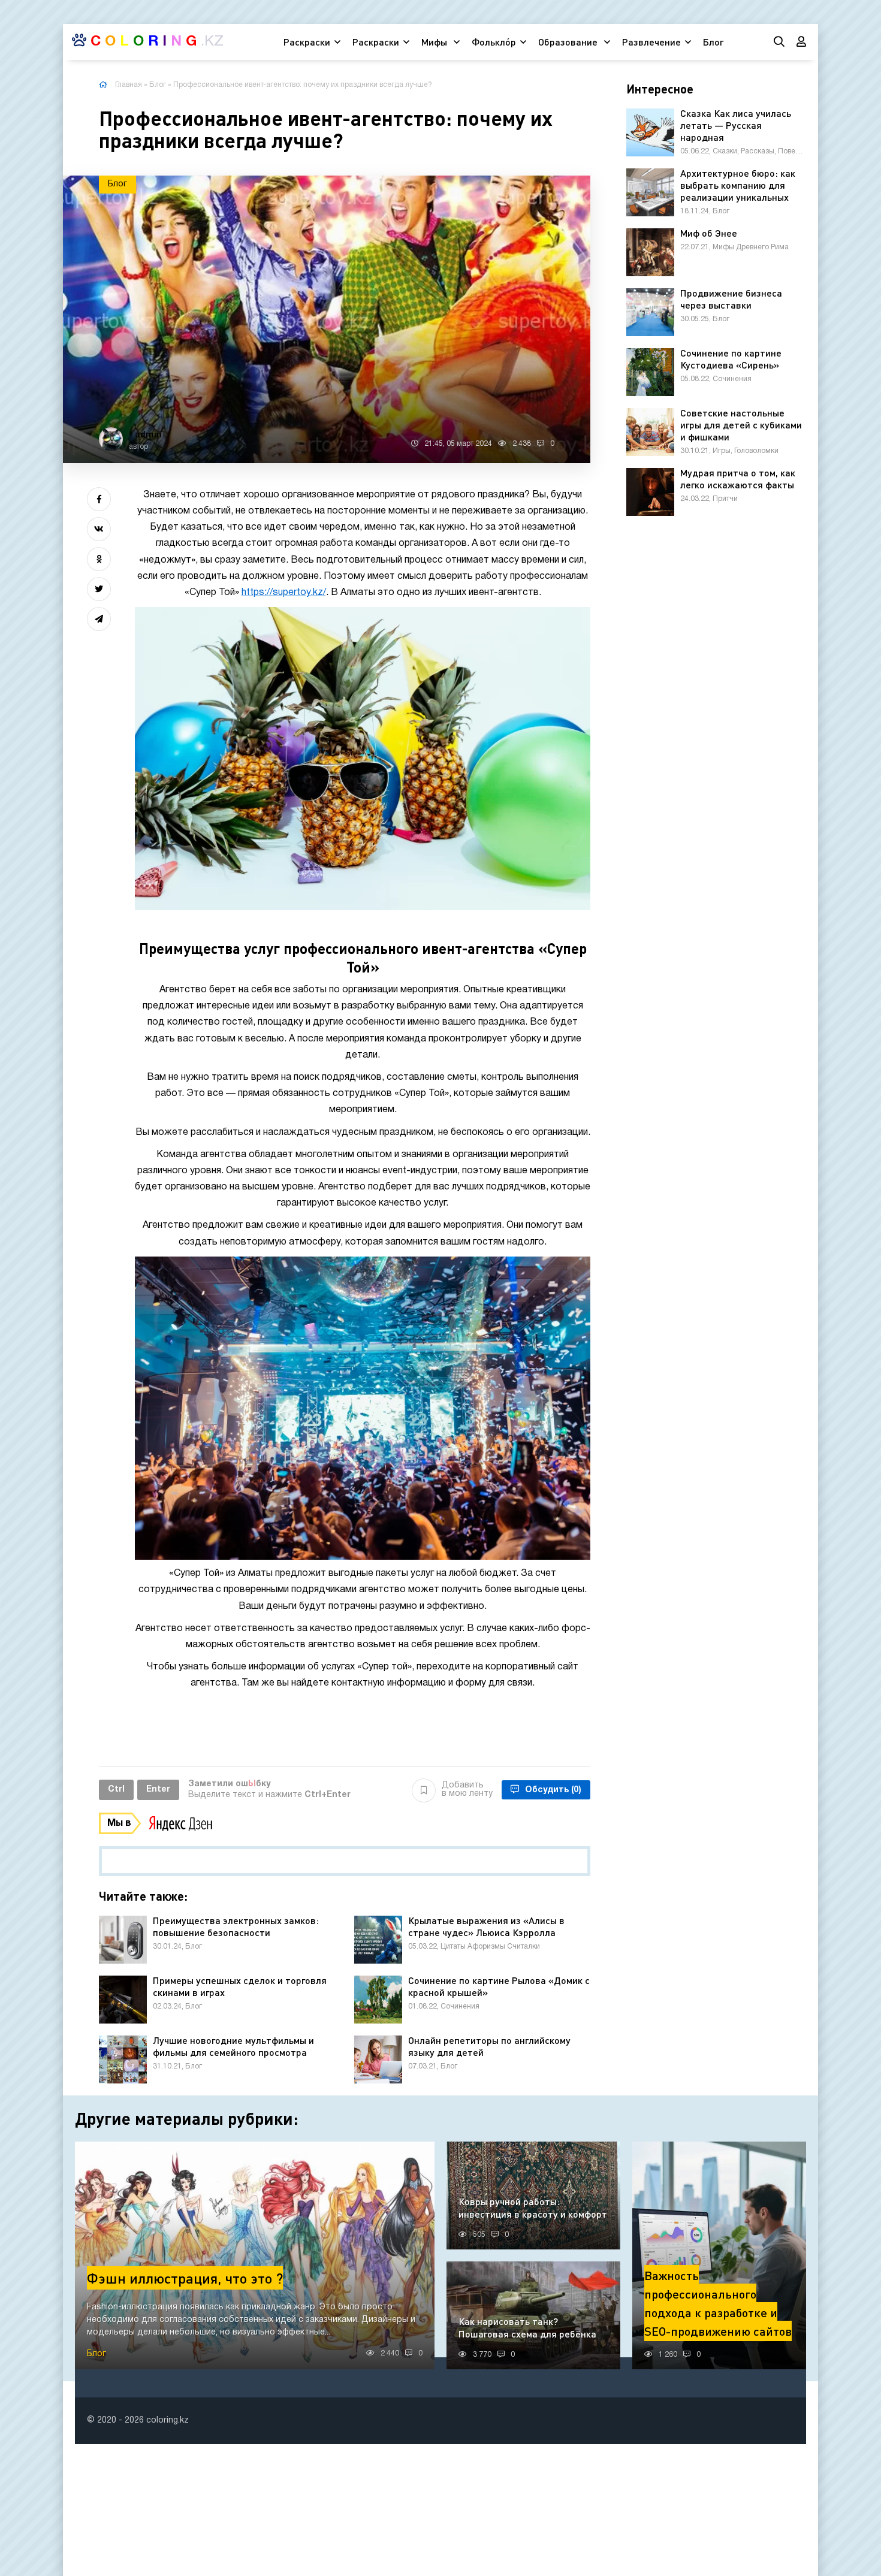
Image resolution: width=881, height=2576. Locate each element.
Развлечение (651, 42)
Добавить (467, 1790)
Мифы (435, 42)
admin (148, 434)
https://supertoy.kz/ (284, 593)
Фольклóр (494, 42)
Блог (713, 42)
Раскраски (307, 42)
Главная (129, 85)
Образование (569, 42)
